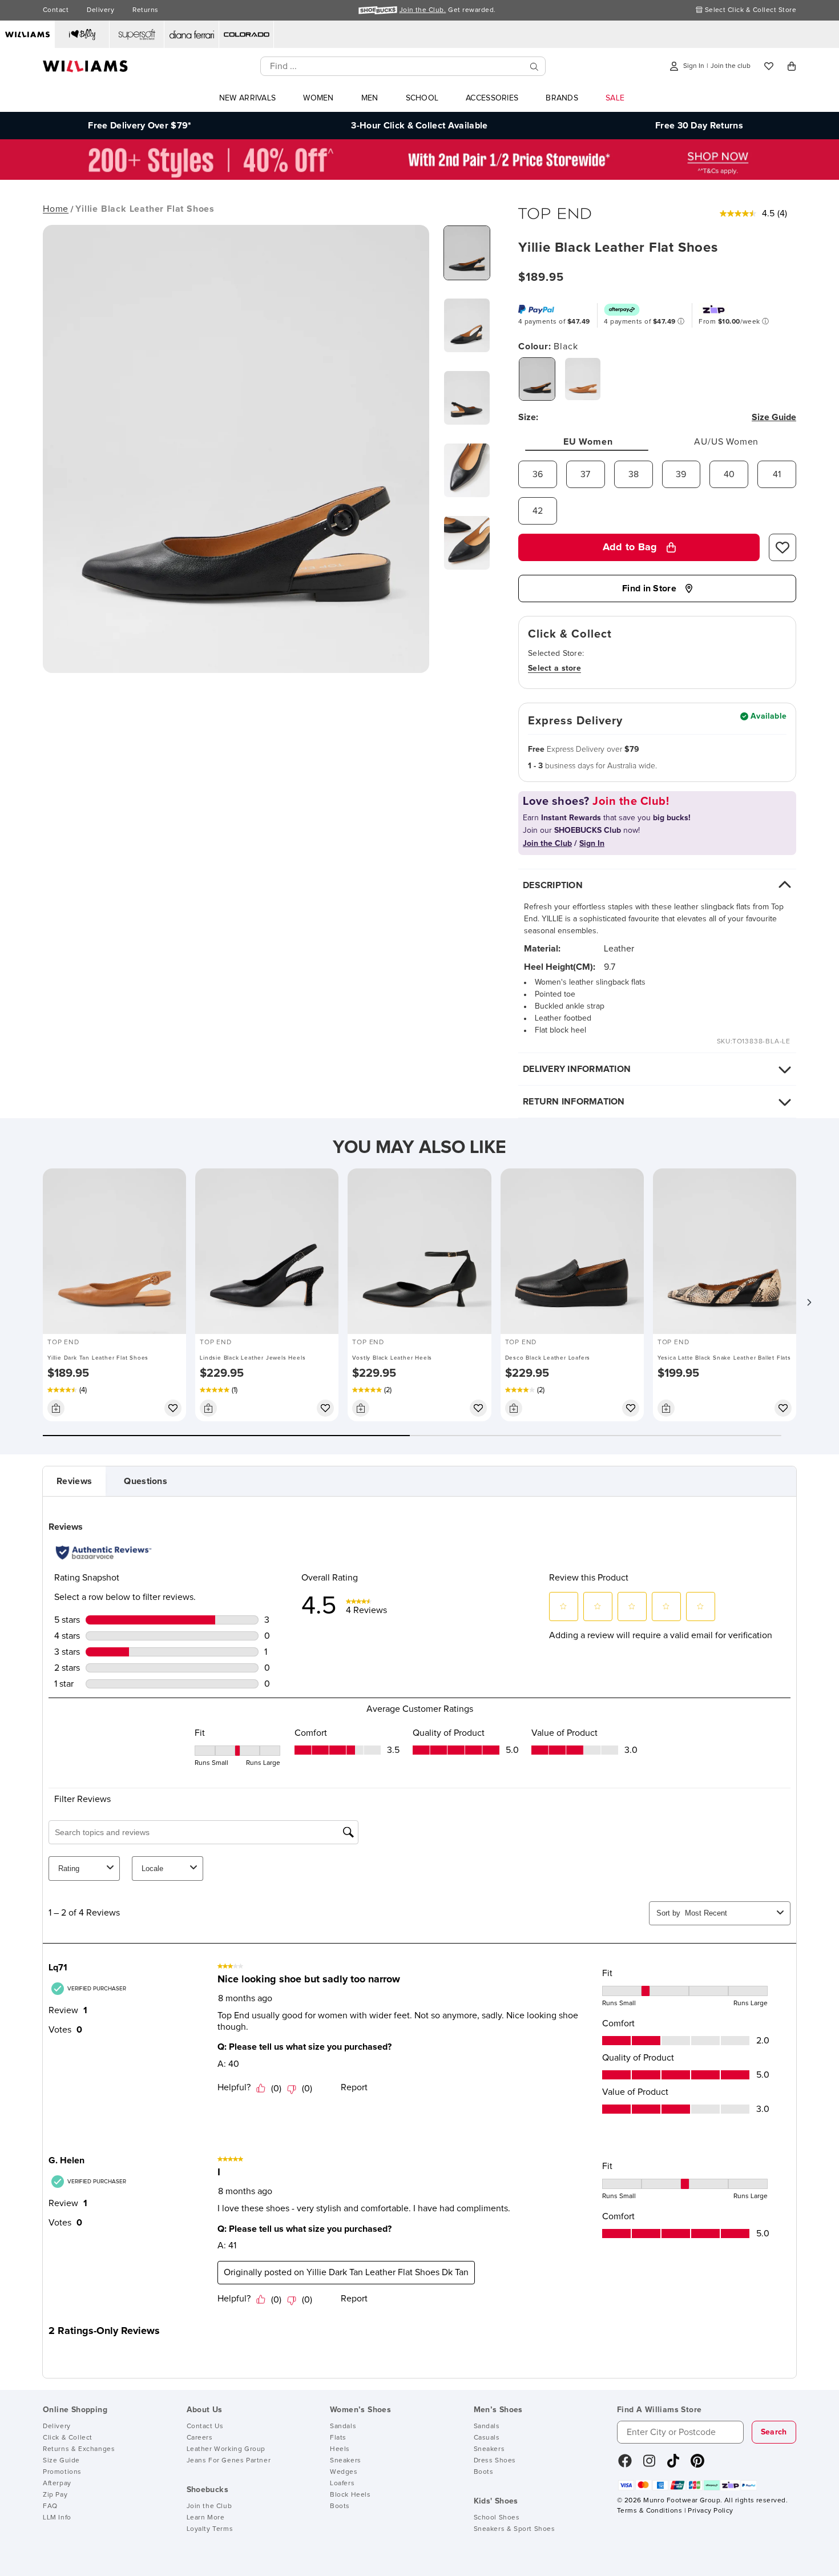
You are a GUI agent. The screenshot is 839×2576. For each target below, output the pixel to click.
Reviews (74, 1481)
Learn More (206, 2518)
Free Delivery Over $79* (140, 126)
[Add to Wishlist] (782, 547)
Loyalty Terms (210, 2529)
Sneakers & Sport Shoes (515, 2529)
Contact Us (205, 2426)
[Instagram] (650, 2465)
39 (681, 474)
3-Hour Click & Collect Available (419, 126)
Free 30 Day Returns (699, 126)
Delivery (100, 10)
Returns (145, 10)
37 (585, 474)
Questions (146, 1481)
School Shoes (497, 2518)
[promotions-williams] (419, 177)
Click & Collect (68, 2438)
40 (729, 474)
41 (777, 474)
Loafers (342, 2484)
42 (538, 511)
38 (634, 474)
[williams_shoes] (697, 2465)
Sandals (343, 2426)
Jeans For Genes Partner (229, 2461)
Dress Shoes (495, 2461)
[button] (809, 1302)
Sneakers (346, 2461)
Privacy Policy (710, 2511)
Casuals (487, 2438)
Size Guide (61, 2461)
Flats (338, 2438)
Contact (56, 10)
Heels (340, 2449)
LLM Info (57, 2518)
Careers (200, 2438)
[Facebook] (625, 2465)
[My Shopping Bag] (792, 66)
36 (538, 474)
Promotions (62, 2472)
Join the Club (209, 2506)
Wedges (344, 2472)
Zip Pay (55, 2495)
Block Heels (350, 2495)
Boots (340, 2506)
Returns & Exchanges (79, 2449)
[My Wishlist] (769, 66)
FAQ (50, 2506)
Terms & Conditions (650, 2511)
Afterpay (57, 2484)
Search (774, 2432)
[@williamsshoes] (673, 2465)
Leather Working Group (226, 2449)
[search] (534, 66)
